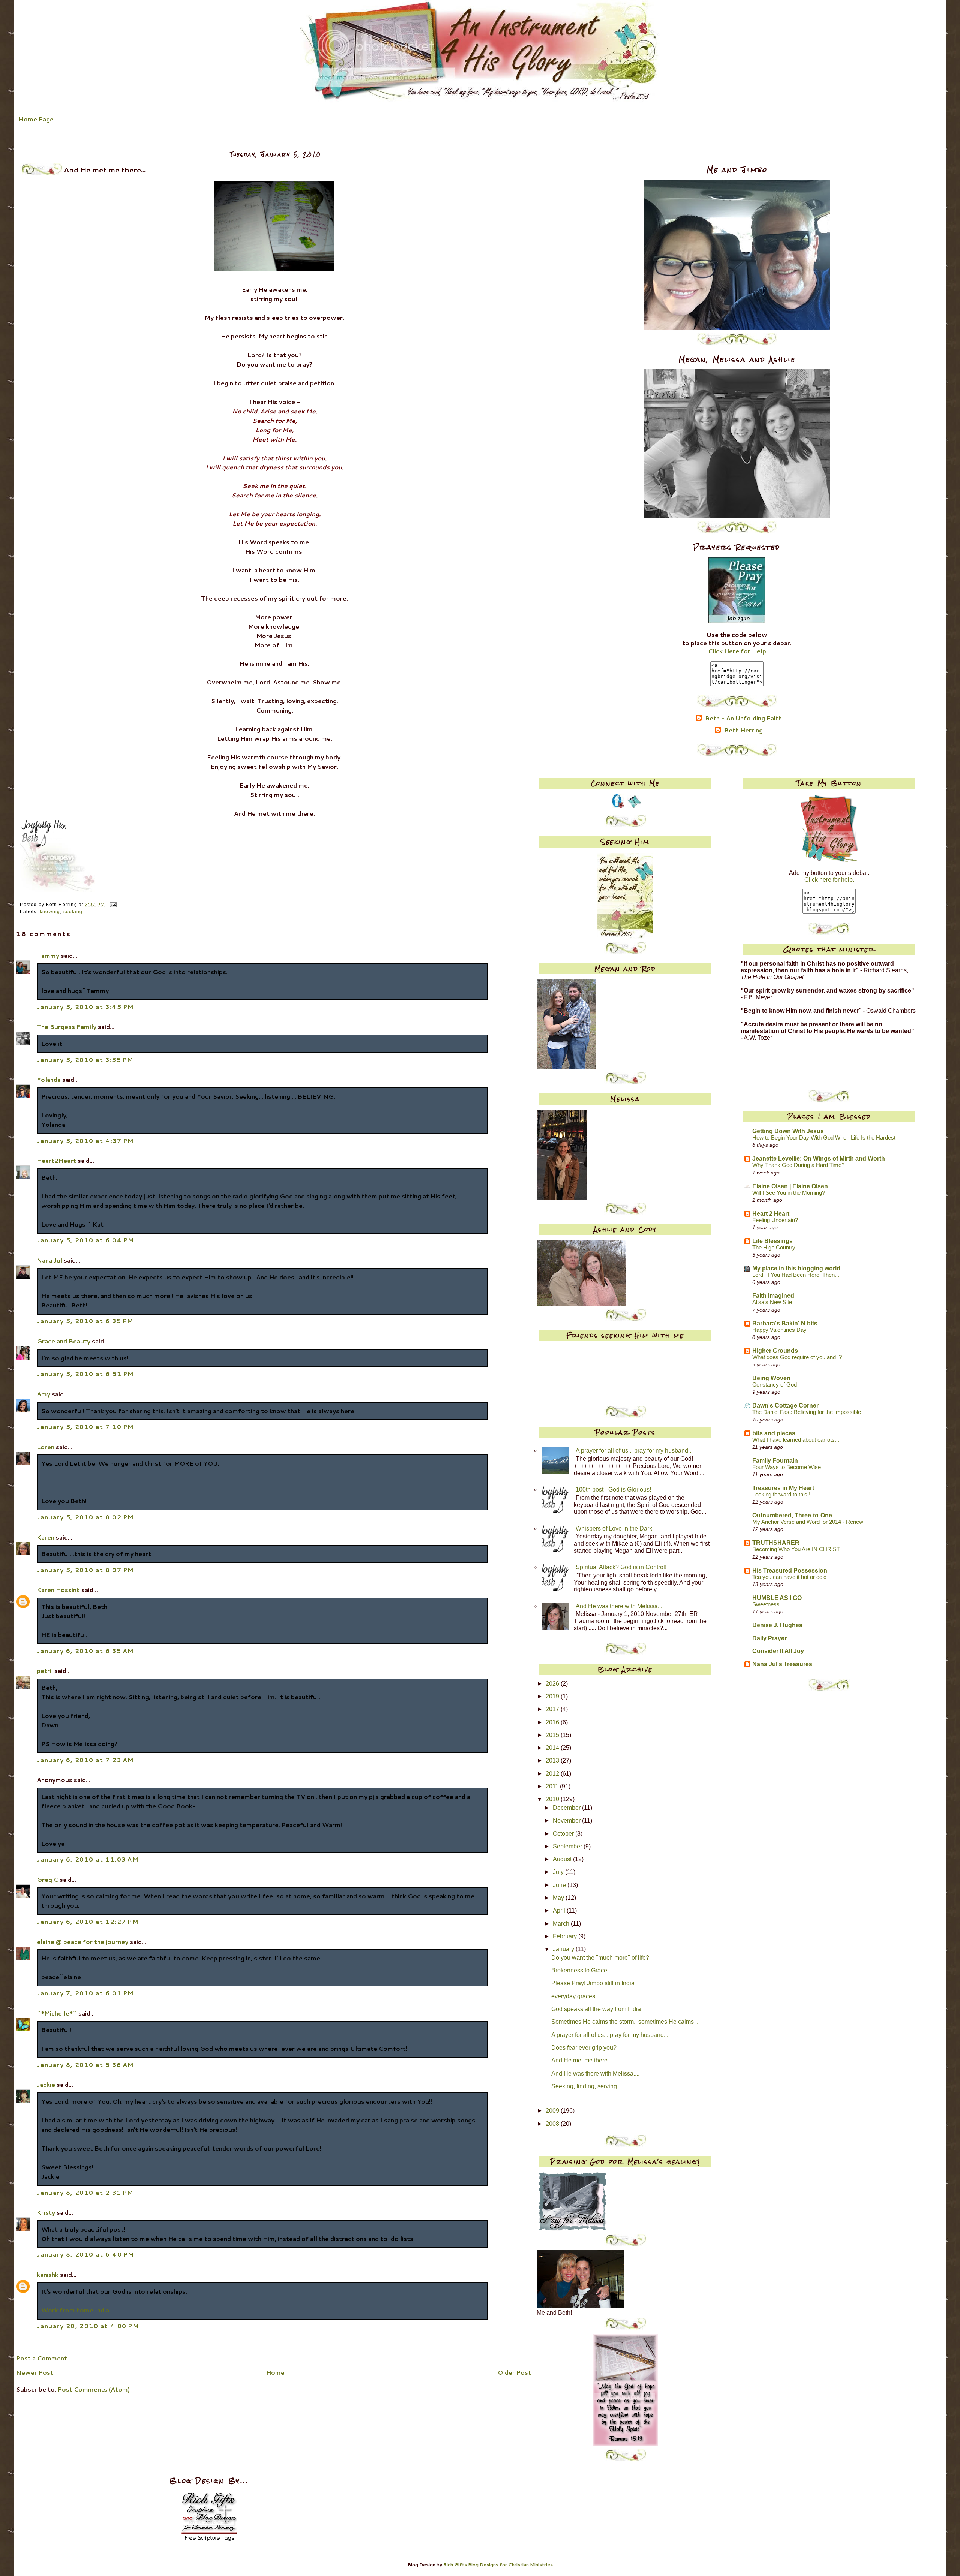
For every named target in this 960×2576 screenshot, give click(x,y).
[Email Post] (112, 904)
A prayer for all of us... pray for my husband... (634, 1450)
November (567, 1820)
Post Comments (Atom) (94, 2389)
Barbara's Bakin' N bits (785, 1323)
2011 (553, 1786)
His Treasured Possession (790, 1570)
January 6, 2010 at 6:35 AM (85, 1651)
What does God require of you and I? (797, 1357)
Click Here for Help (737, 651)
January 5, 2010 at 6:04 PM (85, 1240)
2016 (553, 1722)
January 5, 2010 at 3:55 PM (85, 1060)
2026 (553, 1684)
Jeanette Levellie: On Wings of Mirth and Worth (819, 1158)
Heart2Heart (56, 1161)
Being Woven (771, 1378)
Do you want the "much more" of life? (600, 1958)
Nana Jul (49, 1260)
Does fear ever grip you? (584, 2048)
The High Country (774, 1248)
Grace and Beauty (64, 1341)
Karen (46, 1537)
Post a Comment (42, 2358)
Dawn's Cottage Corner (785, 1406)
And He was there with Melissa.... (620, 1606)
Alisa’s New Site (772, 1302)
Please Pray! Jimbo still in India (593, 1983)
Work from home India (75, 2310)
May (559, 1898)
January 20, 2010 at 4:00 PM (88, 2326)
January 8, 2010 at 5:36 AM (85, 2065)
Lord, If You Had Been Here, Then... (796, 1275)
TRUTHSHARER (776, 1543)
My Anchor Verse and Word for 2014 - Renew (808, 1522)
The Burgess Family (67, 1027)
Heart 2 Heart (771, 1214)
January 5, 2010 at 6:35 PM (85, 1321)
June (560, 1885)
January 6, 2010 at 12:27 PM (88, 1922)
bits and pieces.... (777, 1433)
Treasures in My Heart (783, 1488)
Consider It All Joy (778, 1651)
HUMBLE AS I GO (777, 1598)
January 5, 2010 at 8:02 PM (85, 1517)
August (563, 1859)
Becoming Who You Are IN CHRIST (796, 1549)
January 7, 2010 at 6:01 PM (85, 1993)
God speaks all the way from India (596, 2009)
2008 (553, 2124)
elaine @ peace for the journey (82, 1942)
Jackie (46, 2085)
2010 (553, 1799)
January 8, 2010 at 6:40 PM (85, 2254)
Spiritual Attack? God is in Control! (621, 1567)
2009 (553, 2111)
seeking (73, 912)
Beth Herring (743, 731)
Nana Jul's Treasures (782, 1664)
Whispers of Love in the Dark (614, 1528)
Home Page (36, 119)
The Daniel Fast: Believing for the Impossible (807, 1412)
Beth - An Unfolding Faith (743, 719)
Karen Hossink (58, 1590)
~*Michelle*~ (57, 2013)
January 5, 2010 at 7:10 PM (85, 1427)
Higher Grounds (775, 1351)
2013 (553, 1761)
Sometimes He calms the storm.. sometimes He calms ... (625, 2022)
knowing (50, 912)
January (564, 1949)
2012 (553, 1774)
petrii (45, 1671)
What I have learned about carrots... (796, 1440)
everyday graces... (575, 1996)
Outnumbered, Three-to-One (792, 1515)
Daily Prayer (769, 1638)
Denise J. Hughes (777, 1625)
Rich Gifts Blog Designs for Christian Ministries (498, 2565)
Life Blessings (772, 1241)
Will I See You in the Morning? (789, 1193)
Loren (46, 1447)
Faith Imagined (773, 1296)
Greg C (47, 1880)
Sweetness (766, 1604)
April (560, 1910)
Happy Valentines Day (779, 1330)
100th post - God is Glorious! (613, 1489)
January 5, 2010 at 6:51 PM (85, 1374)
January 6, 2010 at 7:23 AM (85, 1760)
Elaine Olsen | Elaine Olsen (790, 1186)
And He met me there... (582, 2060)
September (568, 1846)
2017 (553, 1709)
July (559, 1872)
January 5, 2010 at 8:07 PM (85, 1570)
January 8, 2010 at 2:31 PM (85, 2193)
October (564, 1834)
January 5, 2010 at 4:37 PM (85, 1141)
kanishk (48, 2275)
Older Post (514, 2372)
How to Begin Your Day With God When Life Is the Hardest (824, 1138)
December (567, 1808)
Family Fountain (775, 1461)
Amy (43, 1394)
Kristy (46, 2212)
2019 (553, 1696)
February (565, 1936)
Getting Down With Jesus (788, 1131)
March (562, 1924)
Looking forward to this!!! (782, 1495)
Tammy (48, 956)
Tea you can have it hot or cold (789, 1577)
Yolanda (49, 1080)
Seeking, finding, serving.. (586, 2086)
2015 (553, 1735)
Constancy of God (775, 1385)
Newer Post (35, 2372)
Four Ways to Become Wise (787, 1467)
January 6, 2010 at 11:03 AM (88, 1859)
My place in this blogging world (796, 1268)
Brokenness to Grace (579, 1970)
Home (275, 2372)
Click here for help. (829, 880)
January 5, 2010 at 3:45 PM (85, 1007)
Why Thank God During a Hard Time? (798, 1165)
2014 (553, 1748)
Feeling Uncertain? (775, 1220)
